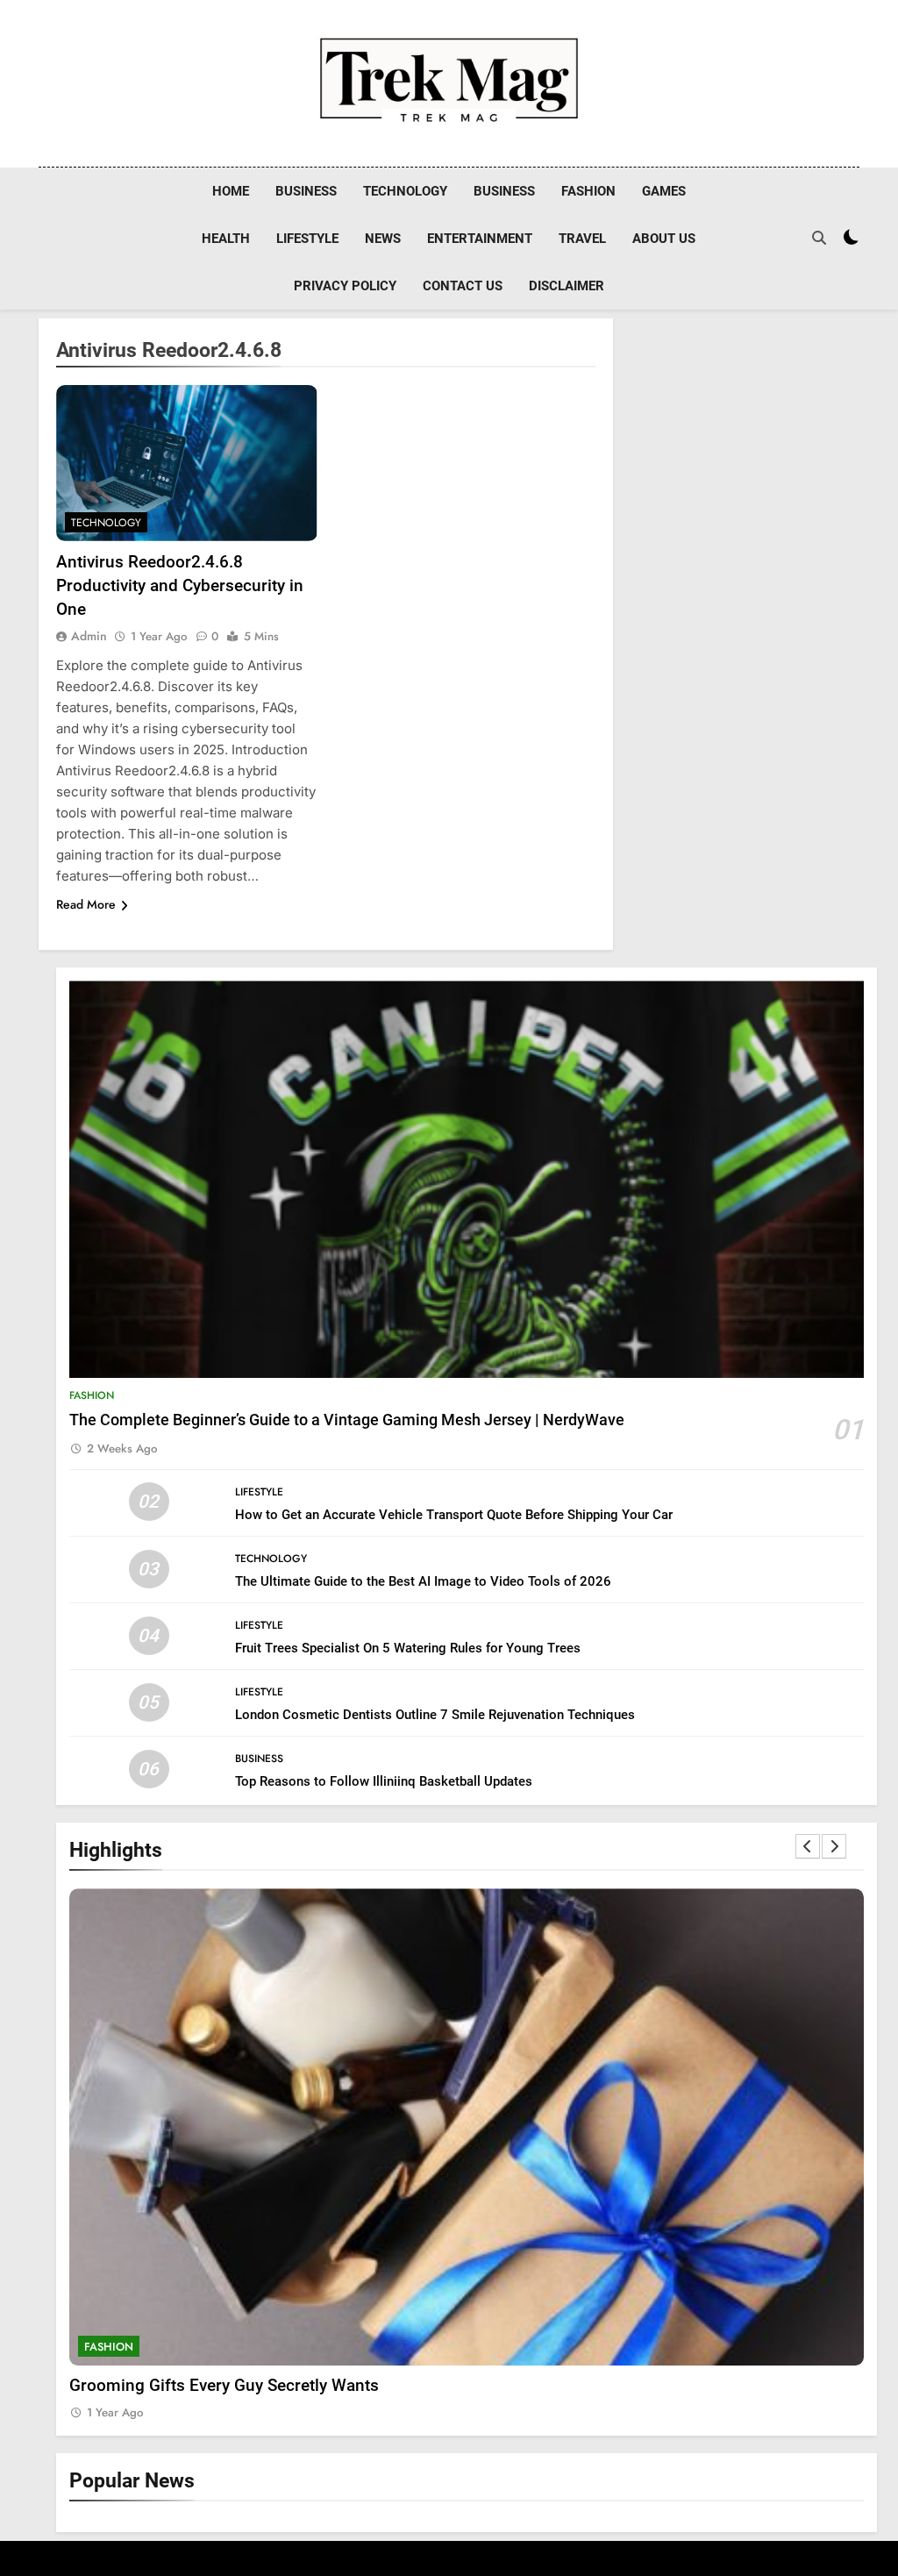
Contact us (463, 286)
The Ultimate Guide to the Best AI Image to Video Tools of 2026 (423, 1581)
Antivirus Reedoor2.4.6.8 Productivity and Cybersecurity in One (180, 585)
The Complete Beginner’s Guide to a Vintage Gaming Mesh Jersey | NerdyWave (347, 1420)
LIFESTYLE (307, 239)
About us (664, 239)
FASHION (588, 191)
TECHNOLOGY (405, 191)
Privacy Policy (345, 286)
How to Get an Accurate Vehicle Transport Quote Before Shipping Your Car (454, 1515)
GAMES (664, 191)
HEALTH (226, 239)
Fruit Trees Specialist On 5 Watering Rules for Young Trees (408, 1648)
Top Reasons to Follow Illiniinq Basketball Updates (384, 1781)
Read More (86, 904)
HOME (231, 191)
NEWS (383, 239)
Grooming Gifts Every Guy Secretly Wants (224, 2386)
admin (89, 636)
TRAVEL (582, 239)
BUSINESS (306, 191)
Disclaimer (567, 286)
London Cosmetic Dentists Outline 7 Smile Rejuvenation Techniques (435, 1715)
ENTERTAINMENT (480, 239)
